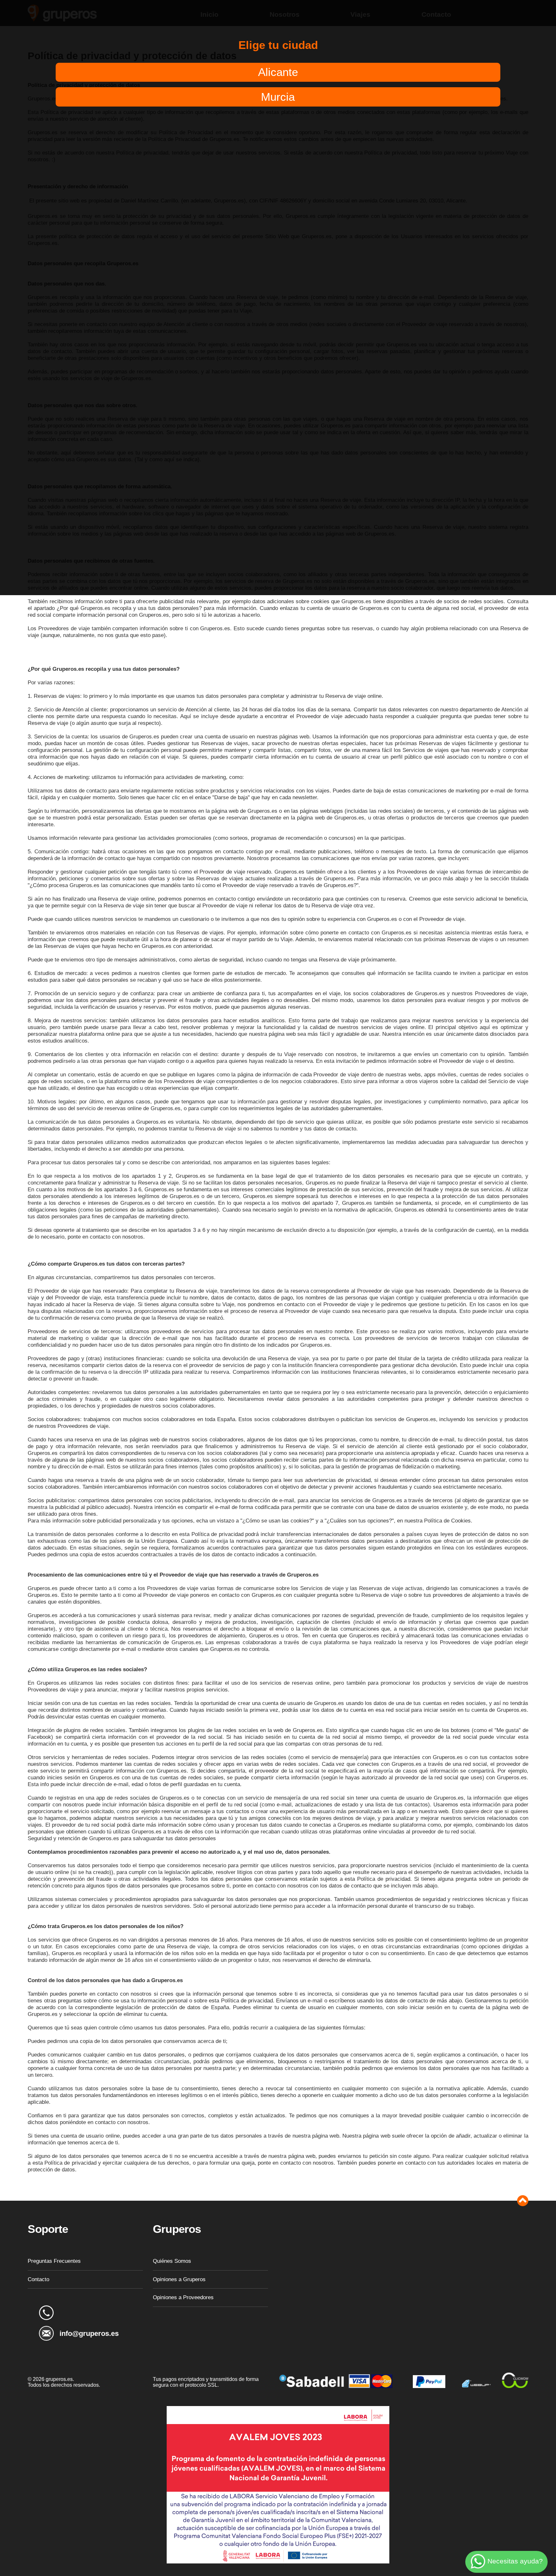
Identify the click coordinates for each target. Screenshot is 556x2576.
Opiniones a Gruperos (179, 2279)
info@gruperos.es (89, 2333)
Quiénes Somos (172, 2261)
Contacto (38, 2279)
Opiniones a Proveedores (183, 2297)
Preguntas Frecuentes (54, 2261)
